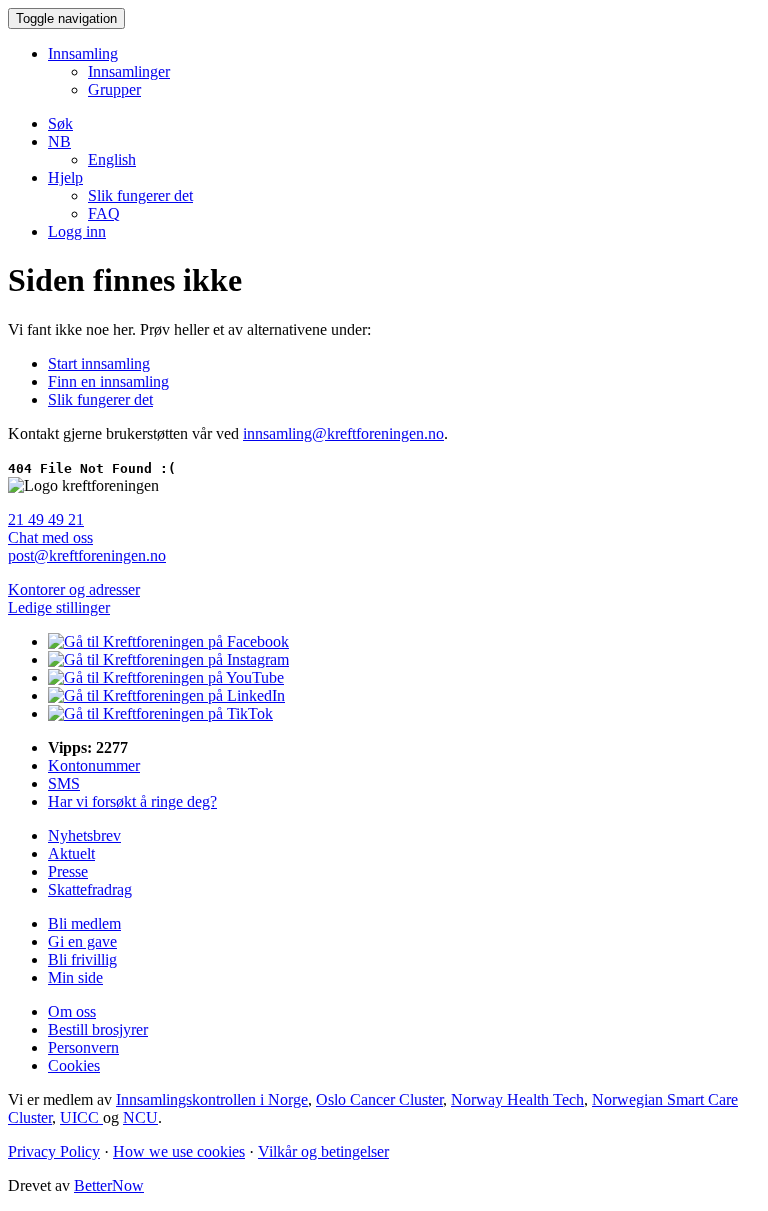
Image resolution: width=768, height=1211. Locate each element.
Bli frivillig (82, 959)
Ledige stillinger (59, 607)
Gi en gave (82, 941)
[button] (59, 141)
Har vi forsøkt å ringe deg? (132, 801)
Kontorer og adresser (74, 589)
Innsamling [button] (83, 53)
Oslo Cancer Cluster (379, 1099)
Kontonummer (94, 765)
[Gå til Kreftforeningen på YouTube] (166, 677)
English (112, 159)
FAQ (104, 213)
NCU (140, 1117)
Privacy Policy (54, 1151)
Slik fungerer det (140, 195)
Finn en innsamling (108, 381)
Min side (75, 977)
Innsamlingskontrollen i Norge (212, 1099)
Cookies (74, 1065)
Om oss (72, 1011)
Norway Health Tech (517, 1099)
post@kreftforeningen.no (87, 555)
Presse (68, 871)
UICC (81, 1117)
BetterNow (109, 1185)
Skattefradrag (90, 889)
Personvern (83, 1047)
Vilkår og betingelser (323, 1151)
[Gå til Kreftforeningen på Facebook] (168, 641)
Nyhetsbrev (84, 835)
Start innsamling (99, 363)
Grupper (114, 89)
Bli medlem (84, 923)
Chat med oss (50, 537)
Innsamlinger (129, 71)
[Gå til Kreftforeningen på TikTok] (160, 713)
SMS (64, 783)
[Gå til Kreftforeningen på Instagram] (168, 659)
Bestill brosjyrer (98, 1029)
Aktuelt (71, 853)
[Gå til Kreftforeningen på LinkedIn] (166, 695)
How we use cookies (179, 1151)
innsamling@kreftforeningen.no (343, 433)
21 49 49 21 (46, 519)
